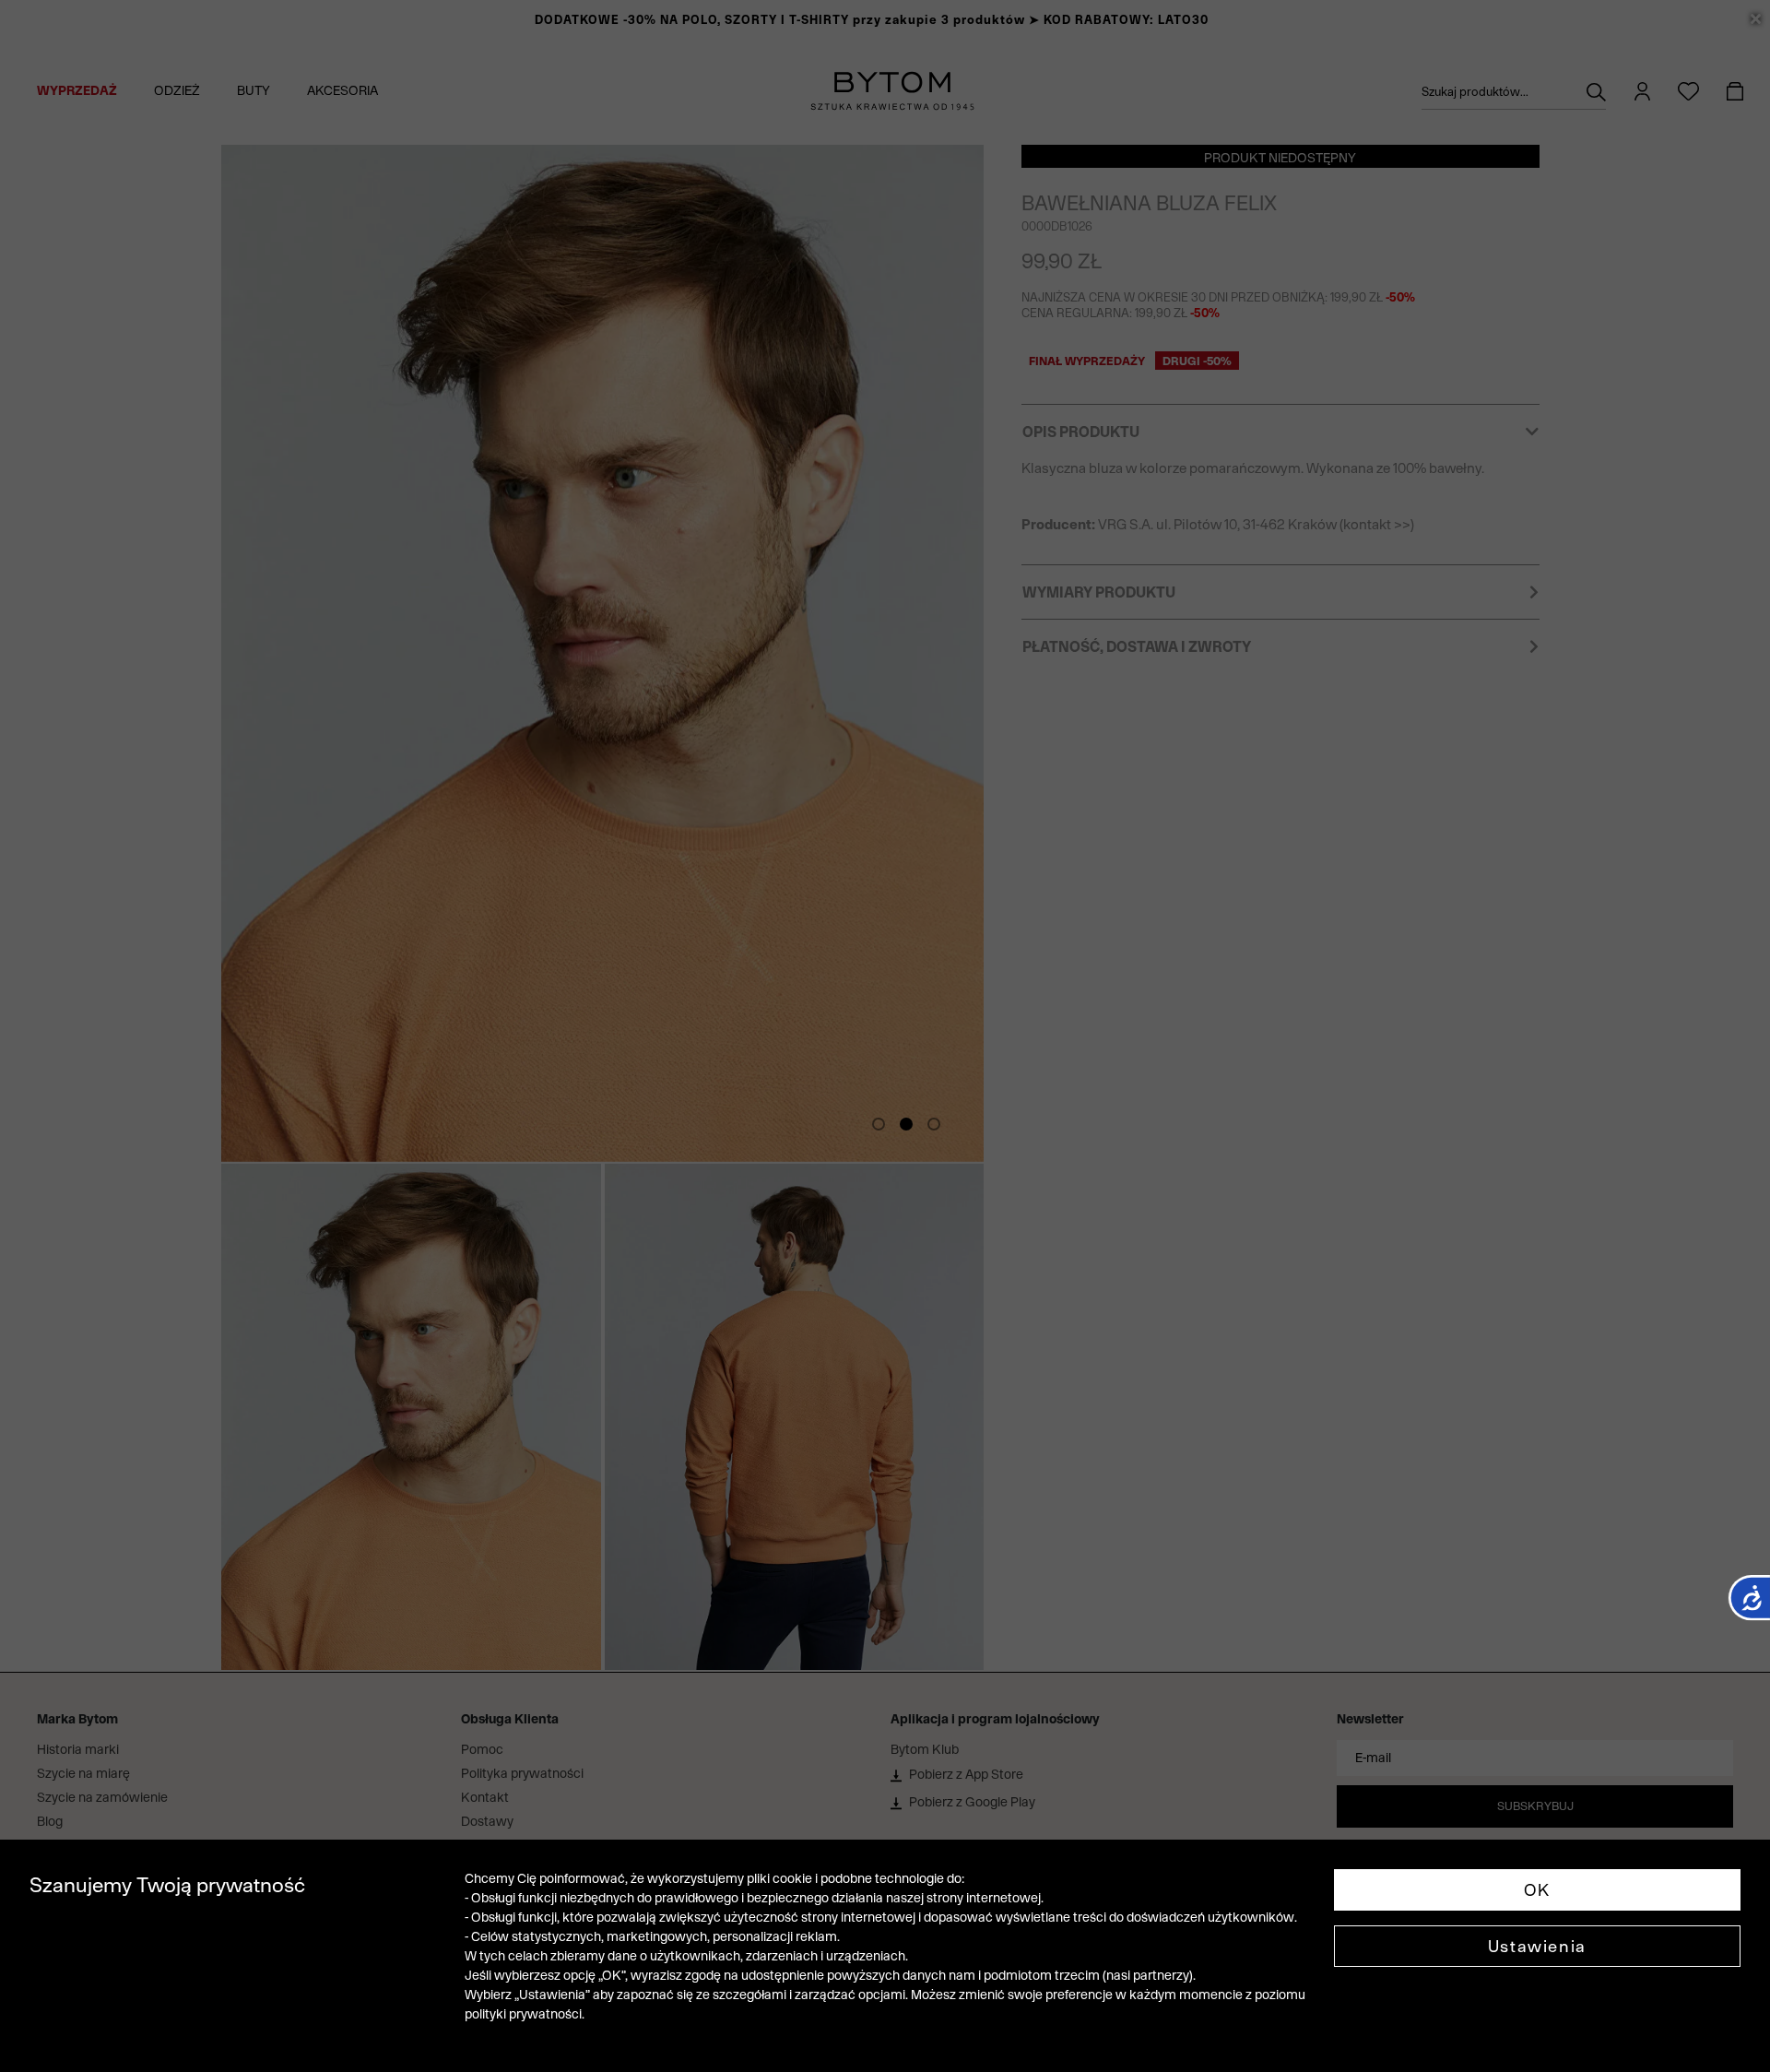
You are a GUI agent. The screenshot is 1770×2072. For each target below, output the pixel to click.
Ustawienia (1537, 1946)
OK (1537, 1890)
